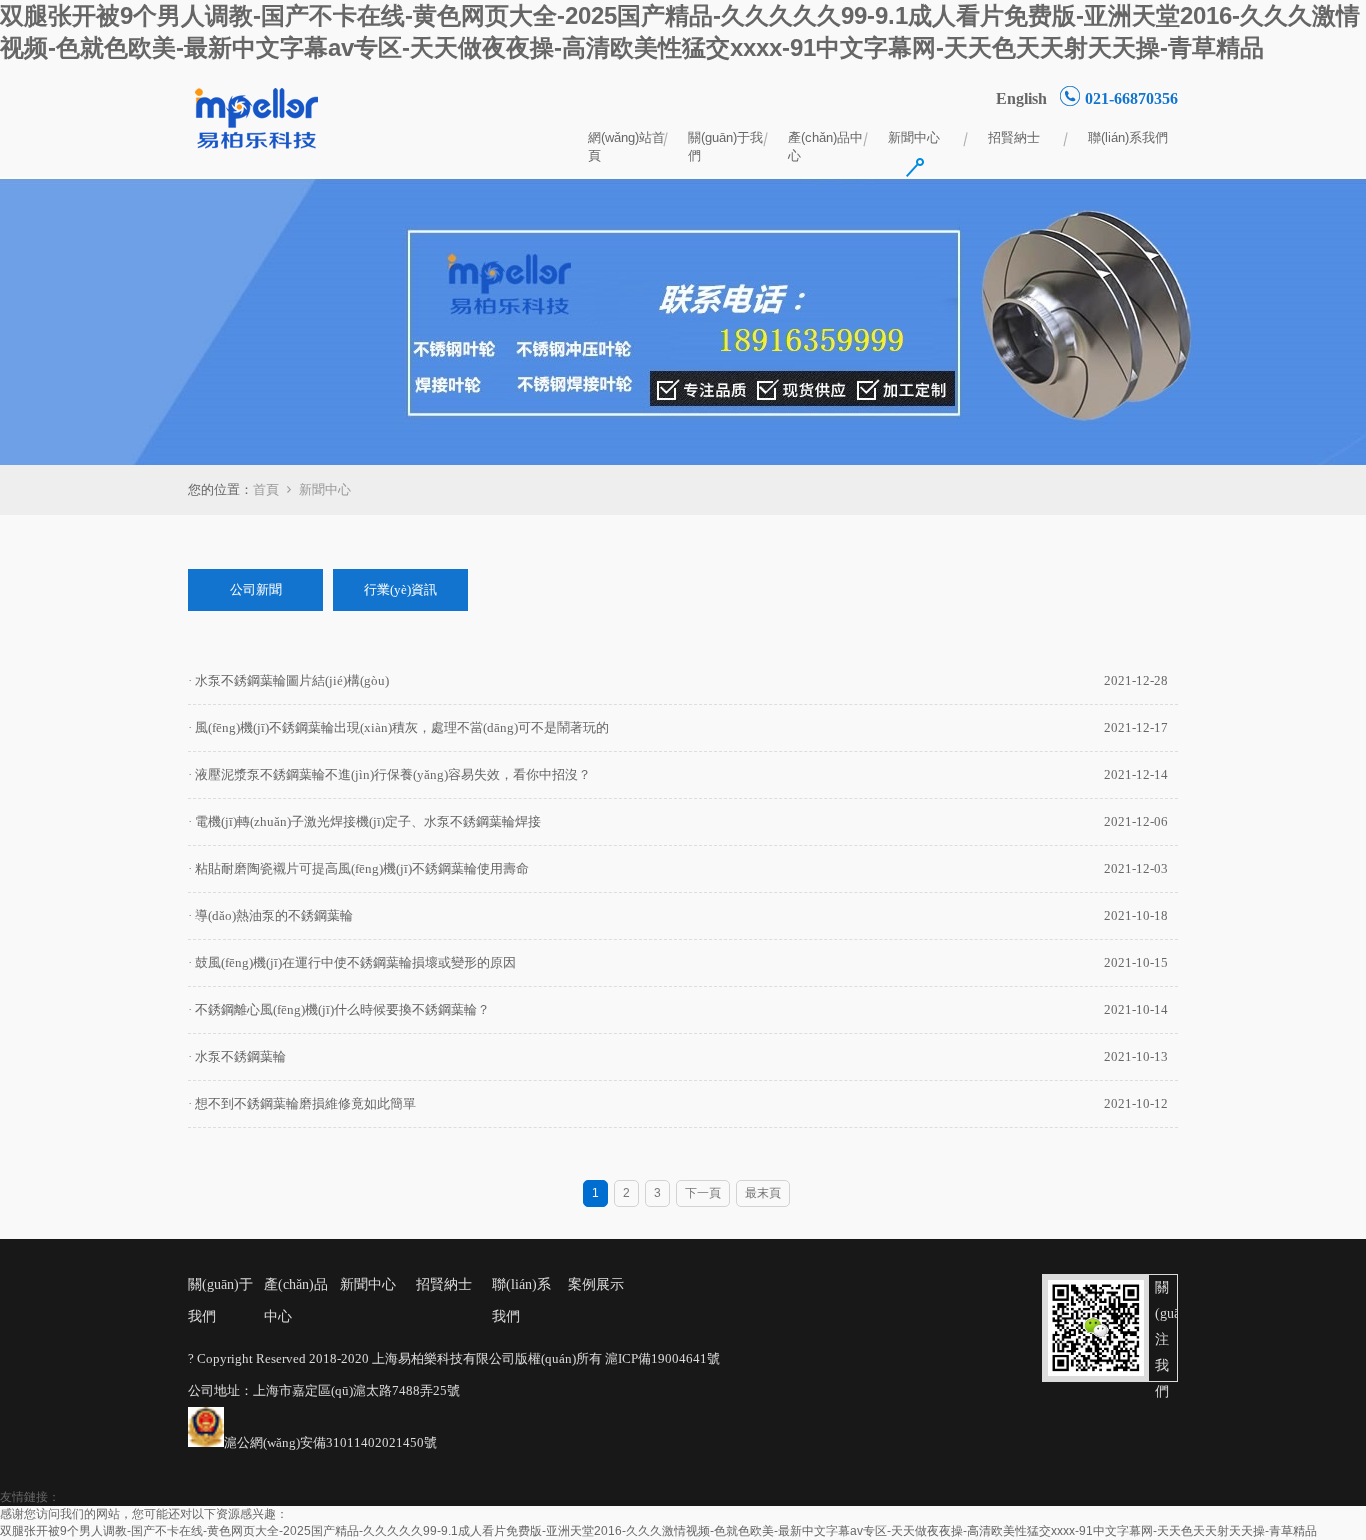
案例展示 (596, 1284)
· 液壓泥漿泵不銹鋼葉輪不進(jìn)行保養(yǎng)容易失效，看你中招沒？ (389, 774)
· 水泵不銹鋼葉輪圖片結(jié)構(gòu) (288, 680)
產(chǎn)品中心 (825, 139)
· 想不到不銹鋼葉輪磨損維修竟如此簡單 (302, 1103)
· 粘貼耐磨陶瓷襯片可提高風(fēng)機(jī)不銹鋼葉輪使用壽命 (358, 868)
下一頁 (703, 1193)
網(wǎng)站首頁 (626, 139)
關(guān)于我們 (725, 139)
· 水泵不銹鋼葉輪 (237, 1056)
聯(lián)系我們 (1128, 137)
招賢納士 (1014, 137)
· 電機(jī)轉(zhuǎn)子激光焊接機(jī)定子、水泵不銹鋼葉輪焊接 (364, 821)
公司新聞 (256, 589)
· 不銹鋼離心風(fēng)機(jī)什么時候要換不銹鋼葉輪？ (339, 1009)
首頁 (266, 489)
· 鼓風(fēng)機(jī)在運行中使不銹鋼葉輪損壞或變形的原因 (352, 962)
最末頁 (763, 1193)
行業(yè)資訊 (400, 589)
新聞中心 (914, 137)
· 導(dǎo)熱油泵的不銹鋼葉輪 (270, 915)
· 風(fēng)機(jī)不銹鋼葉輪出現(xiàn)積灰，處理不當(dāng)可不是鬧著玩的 (398, 727)
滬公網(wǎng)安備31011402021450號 (330, 1442)
